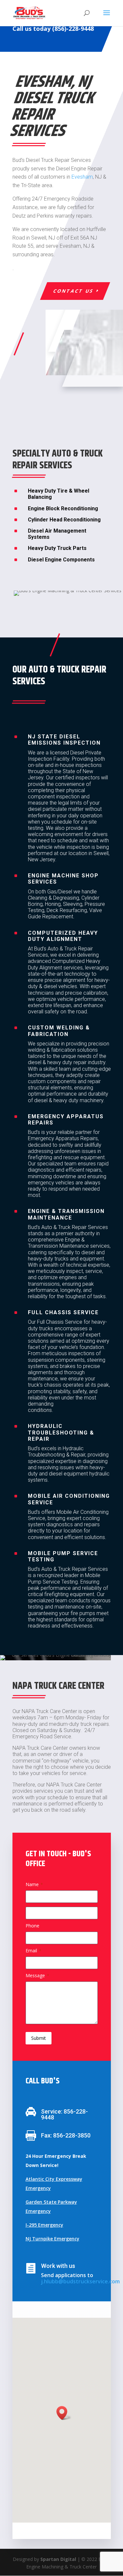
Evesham (82, 177)
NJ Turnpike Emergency (52, 2239)
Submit (39, 2038)
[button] (64, 2413)
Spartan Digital (58, 2559)
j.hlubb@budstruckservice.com (80, 2281)
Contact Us (73, 291)
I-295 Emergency (44, 2225)
